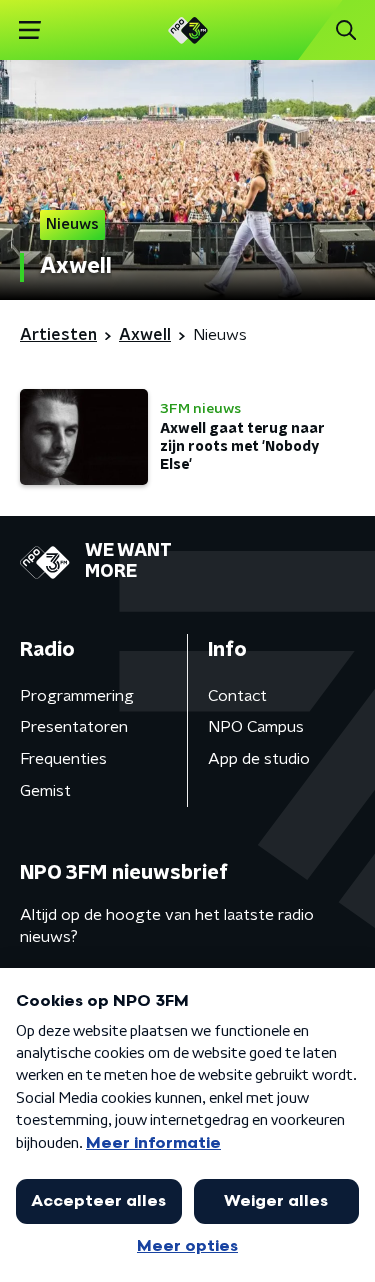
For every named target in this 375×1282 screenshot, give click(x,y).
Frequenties (63, 759)
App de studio (259, 759)
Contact (237, 696)
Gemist (45, 791)
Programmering (77, 696)
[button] (29, 30)
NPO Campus (256, 727)
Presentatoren (74, 727)
